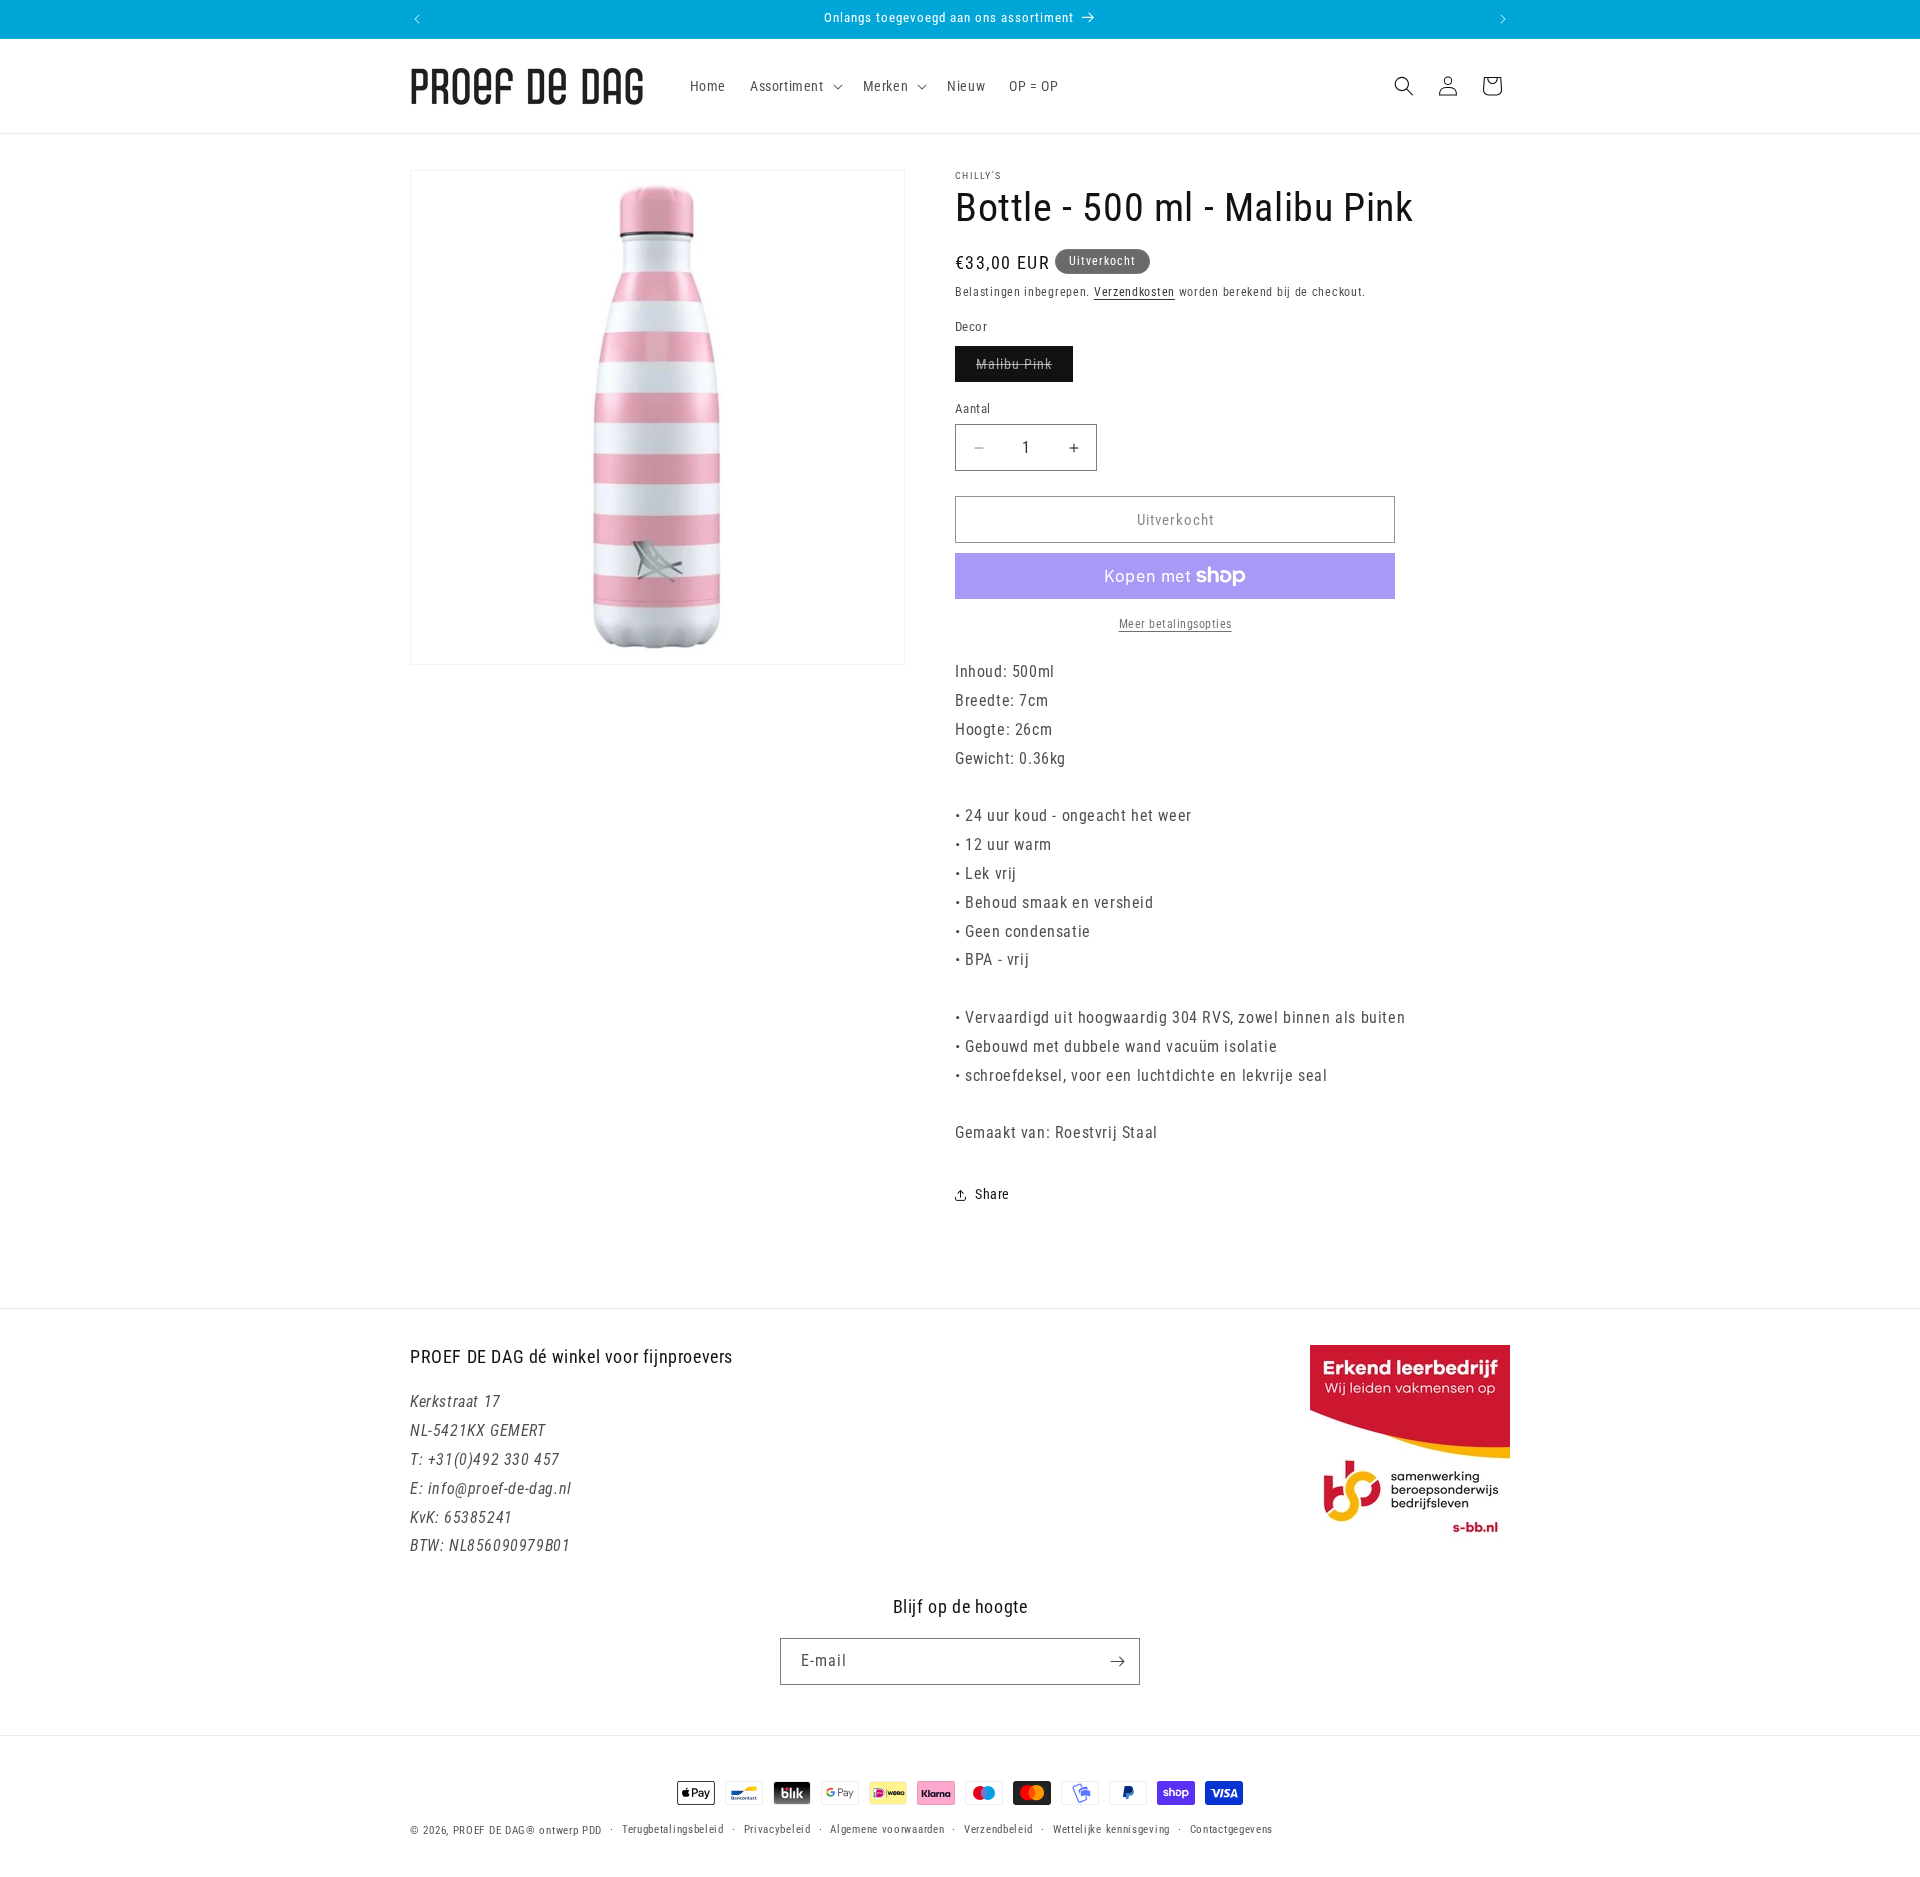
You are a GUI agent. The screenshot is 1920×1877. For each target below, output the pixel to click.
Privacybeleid (777, 1829)
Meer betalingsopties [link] (1175, 624)
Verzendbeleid (998, 1829)
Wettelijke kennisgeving (1111, 1829)
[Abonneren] (1117, 1661)
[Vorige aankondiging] (417, 19)
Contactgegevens (1232, 1829)
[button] (794, 86)
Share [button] (992, 1194)
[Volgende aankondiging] (1503, 19)
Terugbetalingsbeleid (673, 1829)
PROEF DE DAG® (494, 1830)
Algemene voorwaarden (887, 1829)
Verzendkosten (1134, 292)
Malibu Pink (1024, 368)
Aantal (972, 408)
